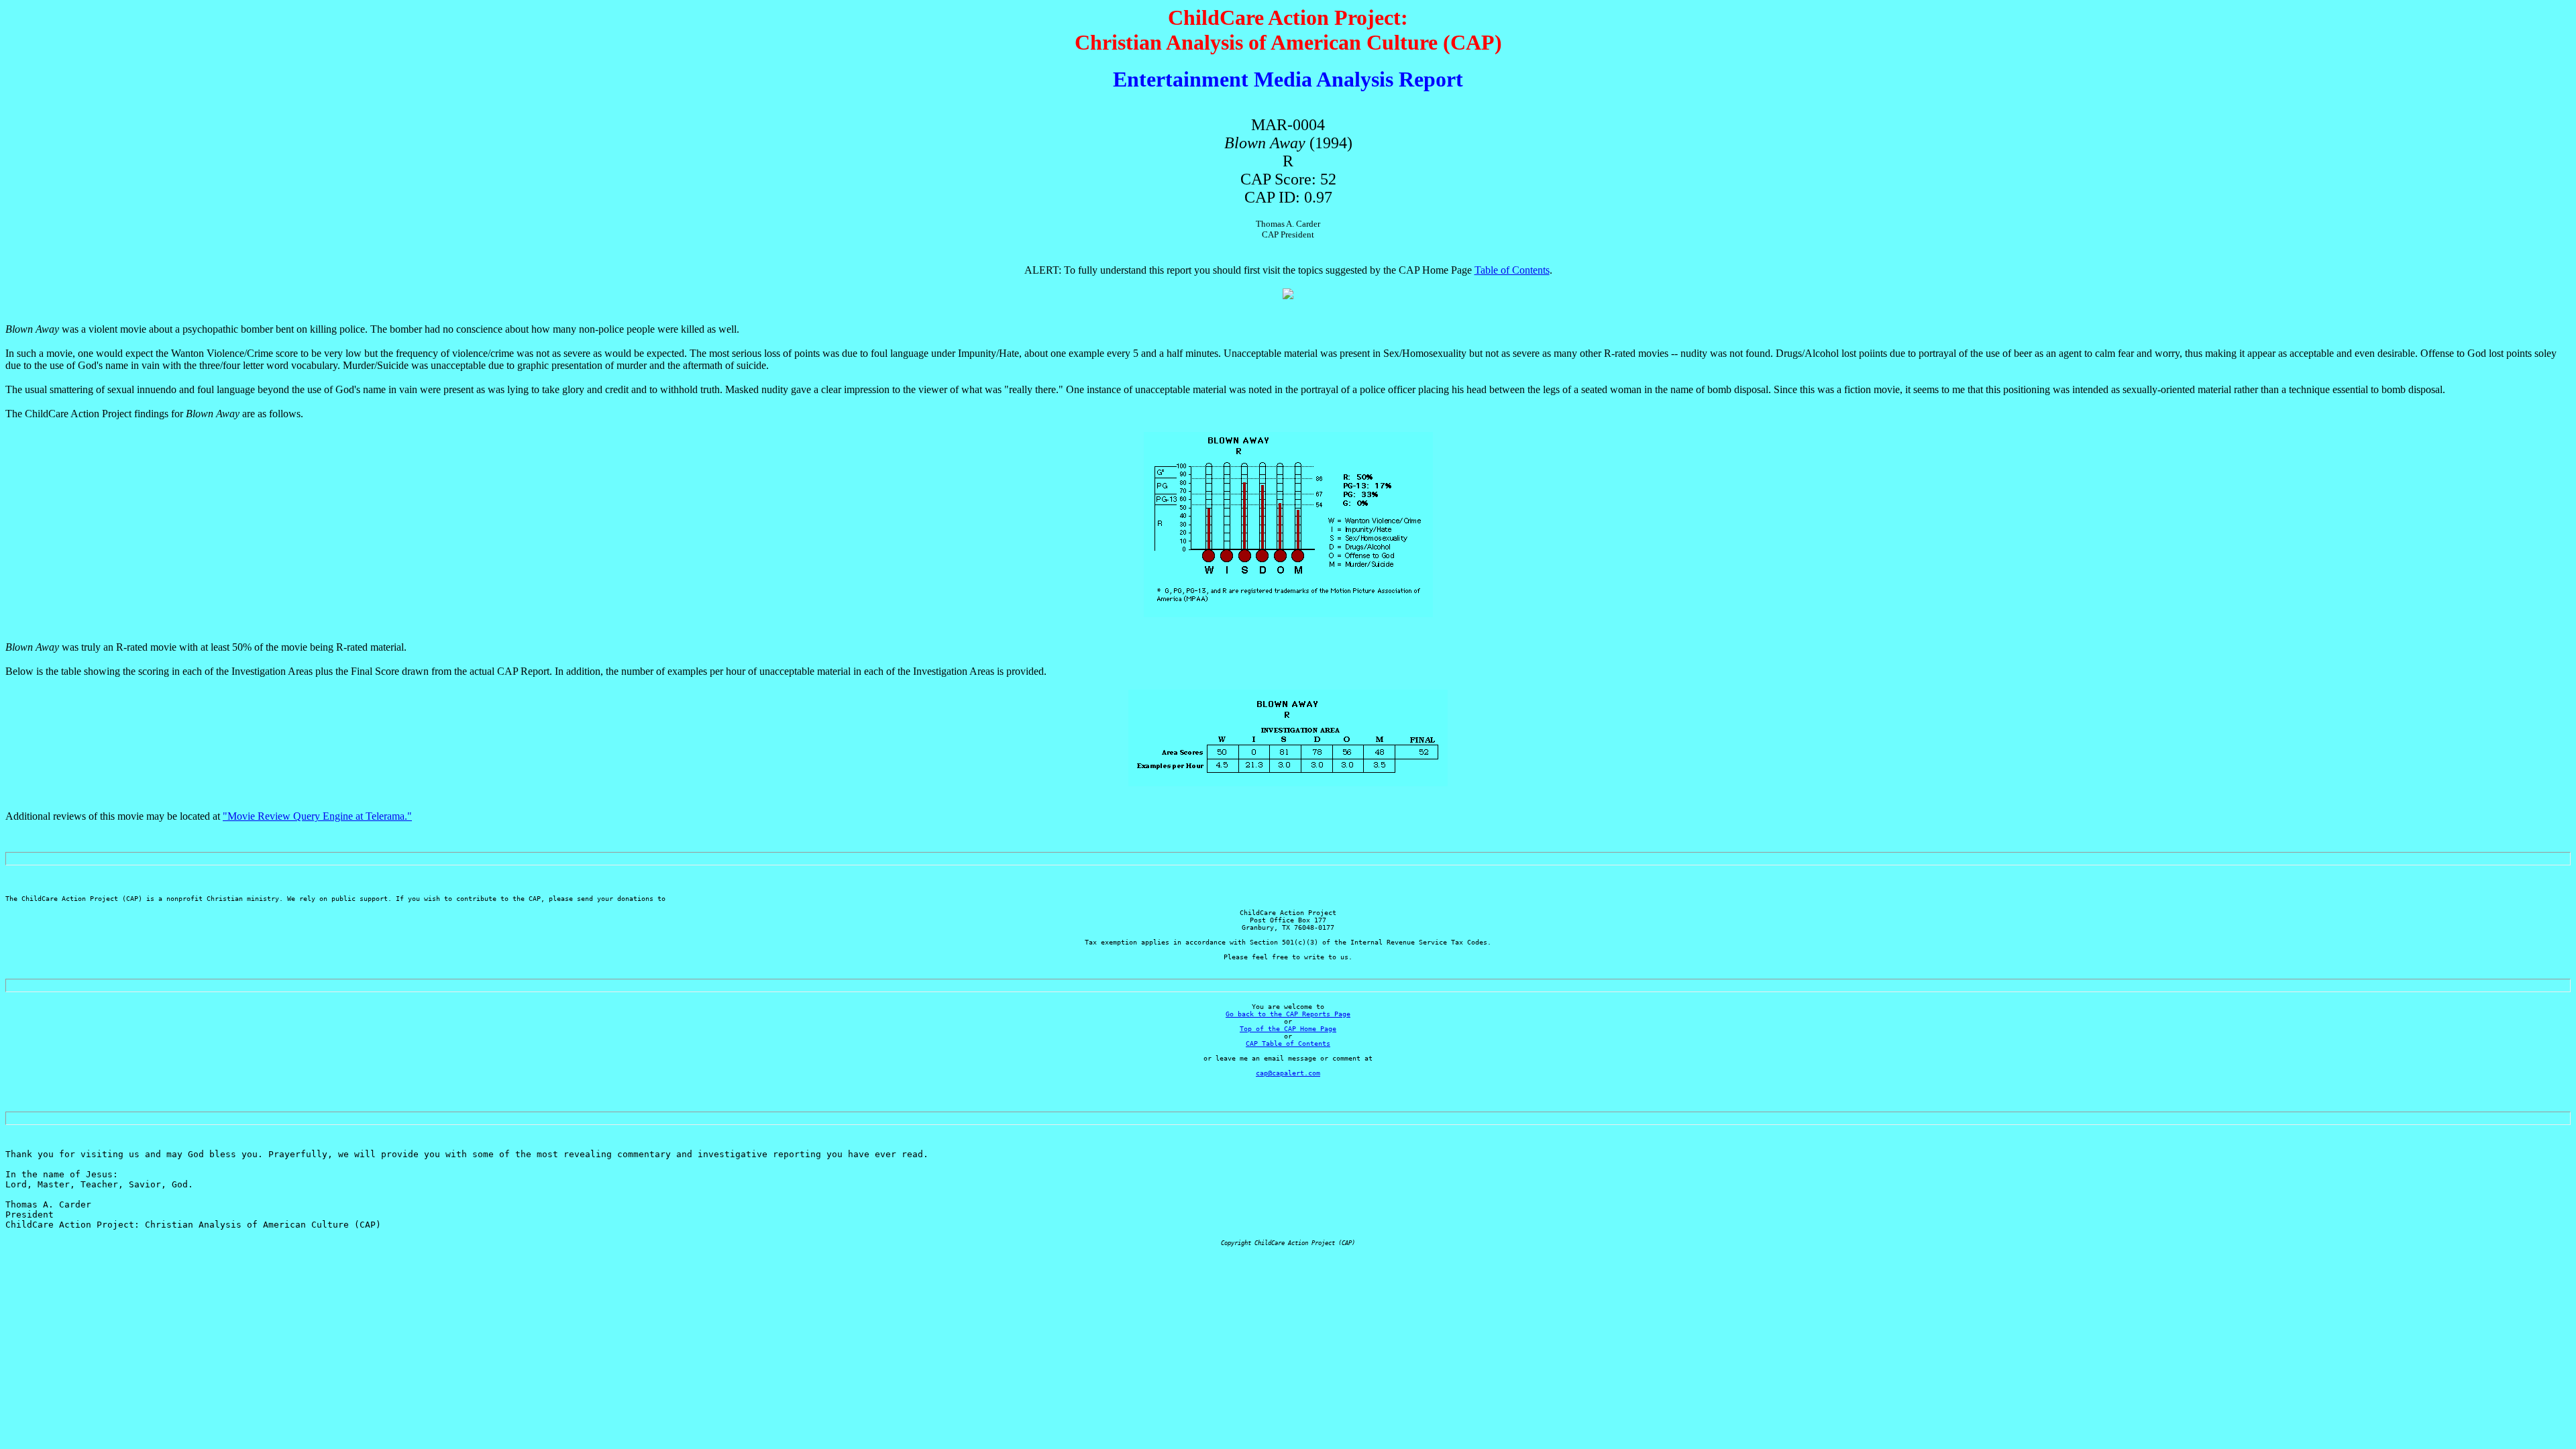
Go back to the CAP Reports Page (1288, 1014)
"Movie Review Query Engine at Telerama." (317, 816)
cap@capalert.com (1288, 1073)
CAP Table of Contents (1288, 1043)
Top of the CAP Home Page (1288, 1029)
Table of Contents (1512, 270)
